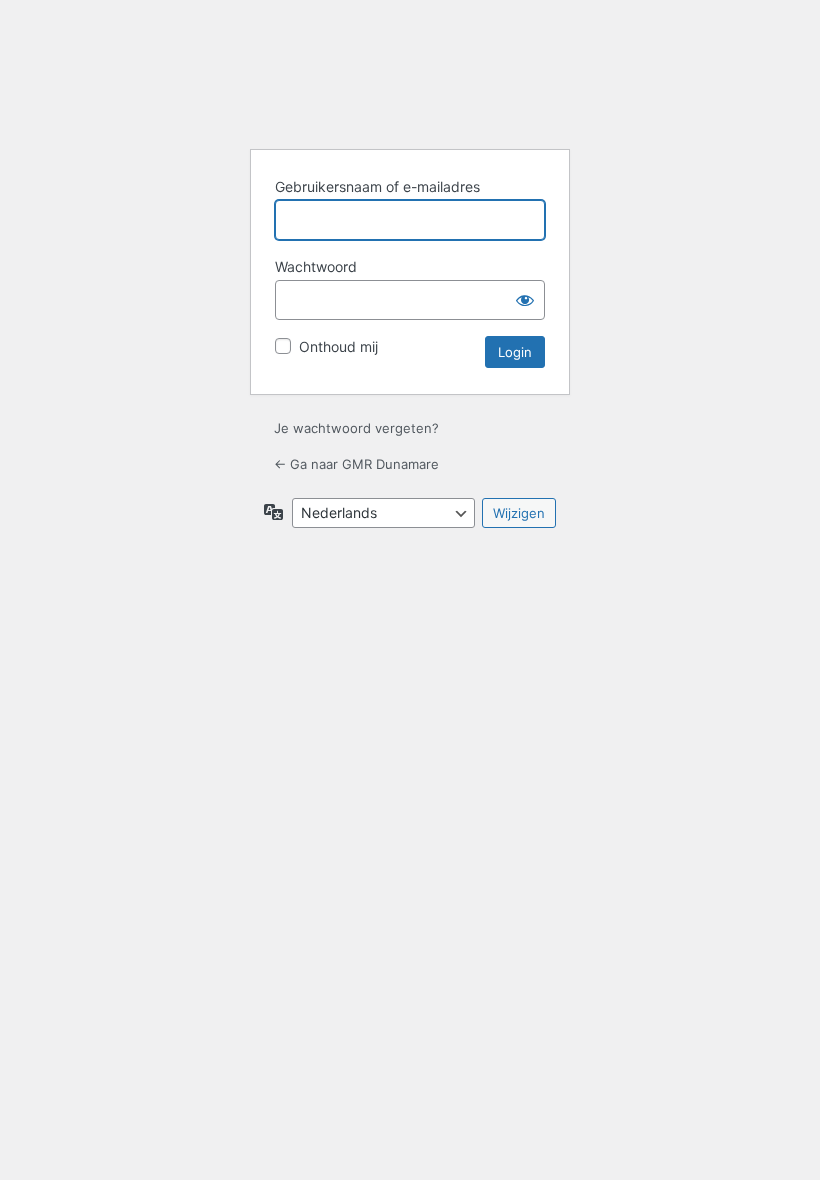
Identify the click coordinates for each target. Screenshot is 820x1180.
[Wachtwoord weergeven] (525, 300)
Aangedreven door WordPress (410, 83)
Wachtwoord (316, 266)
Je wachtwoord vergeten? (356, 428)
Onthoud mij (338, 346)
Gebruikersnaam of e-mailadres (377, 186)
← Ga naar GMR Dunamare (356, 464)
